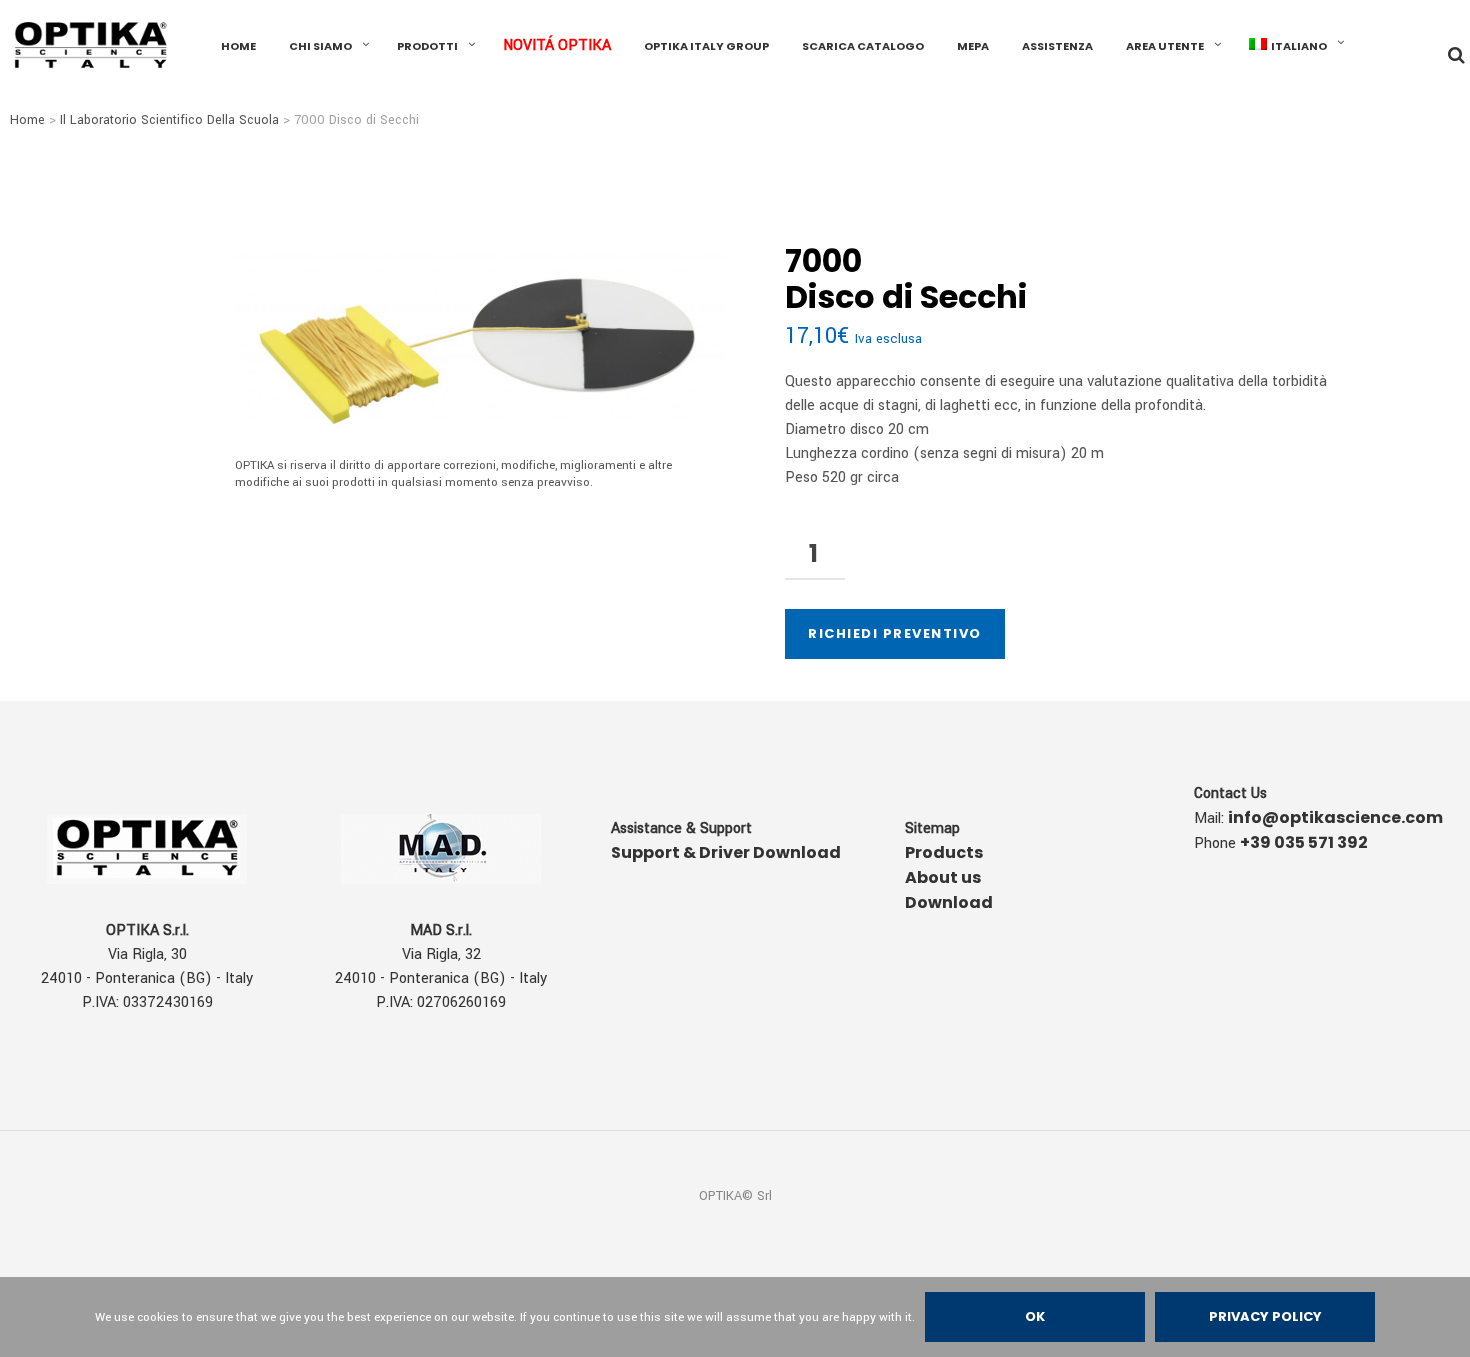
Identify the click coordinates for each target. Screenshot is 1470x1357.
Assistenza (1057, 46)
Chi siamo (320, 46)
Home (27, 120)
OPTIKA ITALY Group (706, 46)
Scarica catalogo (863, 46)
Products (944, 852)
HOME (238, 46)
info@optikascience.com (1335, 817)
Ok (1035, 1316)
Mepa (973, 46)
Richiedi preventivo (895, 633)
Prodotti (427, 46)
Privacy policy (1265, 1316)
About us (943, 877)
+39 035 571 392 (1304, 842)
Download (949, 902)
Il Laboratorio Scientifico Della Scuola (169, 120)
